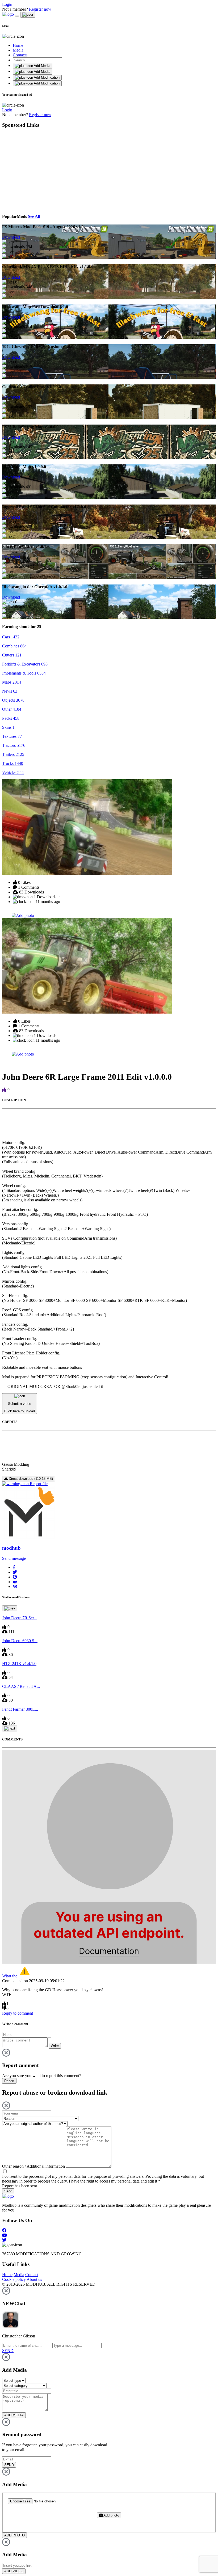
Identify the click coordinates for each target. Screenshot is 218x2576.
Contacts (20, 55)
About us (34, 2279)
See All (34, 216)
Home (18, 45)
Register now (40, 9)
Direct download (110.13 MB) (30, 1479)
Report (9, 2081)
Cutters (12, 655)
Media (18, 50)
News (10, 691)
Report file (38, 1484)
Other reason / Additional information (33, 2166)
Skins (8, 727)
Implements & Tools (24, 673)
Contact (32, 2275)
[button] (14, 1567)
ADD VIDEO (14, 2571)
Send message (14, 1558)
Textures (12, 736)
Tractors (14, 745)
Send (8, 2191)
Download (11, 237)
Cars (11, 637)
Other (12, 709)
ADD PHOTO (14, 2535)
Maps (12, 682)
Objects (13, 700)
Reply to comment (18, 2013)
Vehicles (13, 772)
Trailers (13, 754)
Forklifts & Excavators (25, 664)
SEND (9, 2465)
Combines (14, 646)
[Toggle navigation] (17, 16)
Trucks (13, 763)
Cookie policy (14, 2279)
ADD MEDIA (14, 2415)
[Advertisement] (51, 170)
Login (7, 4)
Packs (11, 718)
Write (55, 2046)
